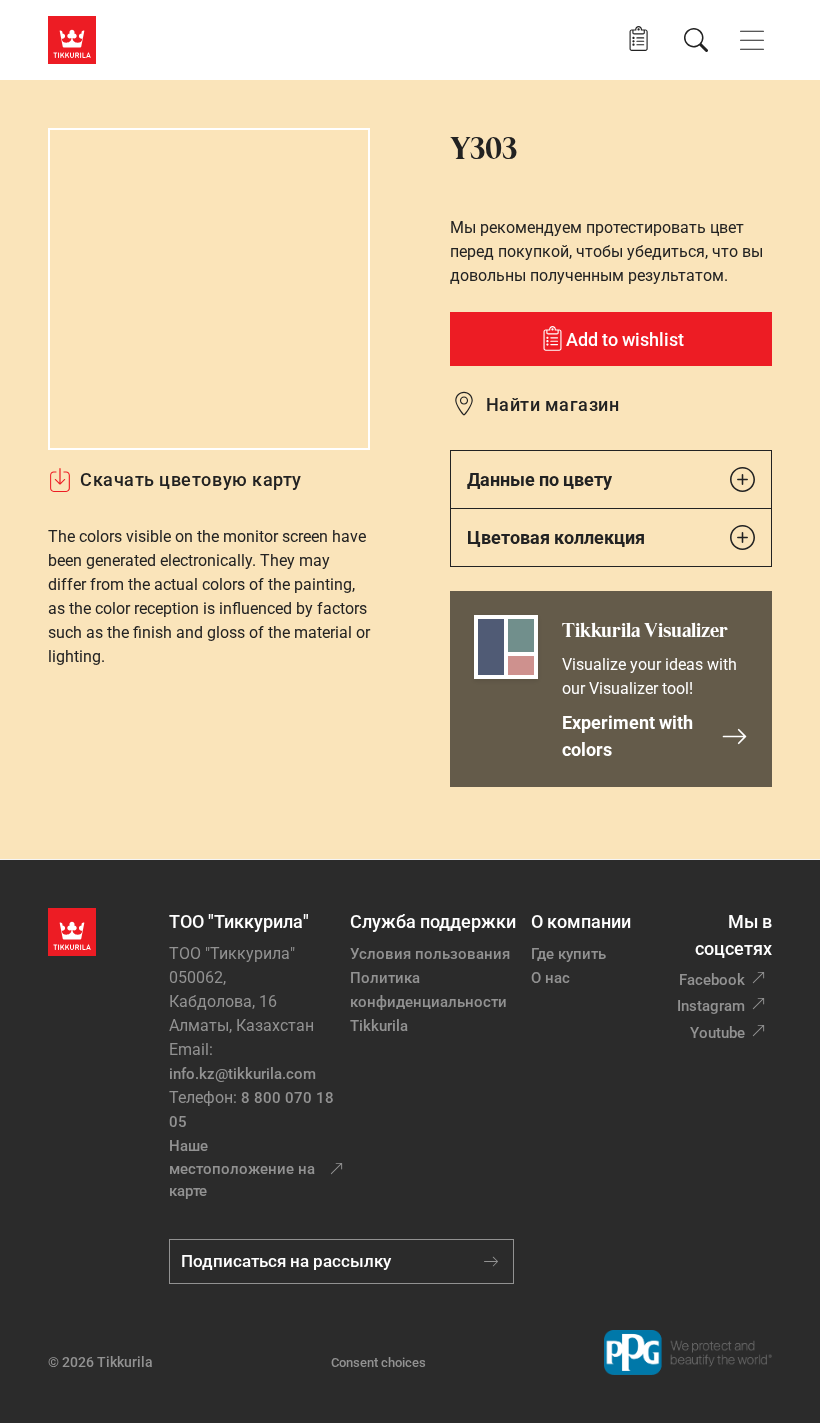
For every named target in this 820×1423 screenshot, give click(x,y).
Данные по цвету (539, 479)
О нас (550, 978)
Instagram (711, 1006)
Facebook (712, 980)
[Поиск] (696, 40)
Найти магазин (552, 404)
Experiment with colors (627, 736)
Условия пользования (430, 954)
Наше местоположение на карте (242, 1168)
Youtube (717, 1033)
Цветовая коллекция (556, 537)
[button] (638, 39)
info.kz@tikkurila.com (242, 1074)
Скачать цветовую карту (191, 479)
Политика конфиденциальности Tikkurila (428, 1002)
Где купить (568, 954)
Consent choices (378, 1362)
